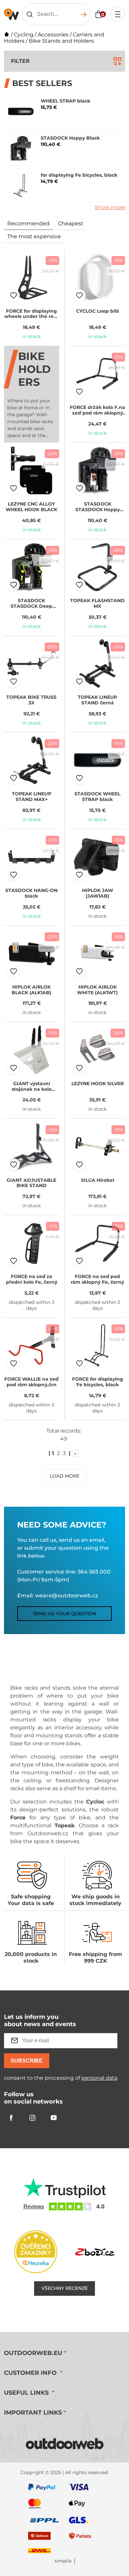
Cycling (24, 35)
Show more (110, 207)
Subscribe (27, 2061)
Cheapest (71, 223)
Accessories (53, 35)
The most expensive (34, 236)
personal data (99, 2078)
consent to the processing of (61, 2078)
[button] (14, 295)
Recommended (28, 223)
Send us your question (65, 1614)
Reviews (34, 2207)
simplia (63, 2561)
